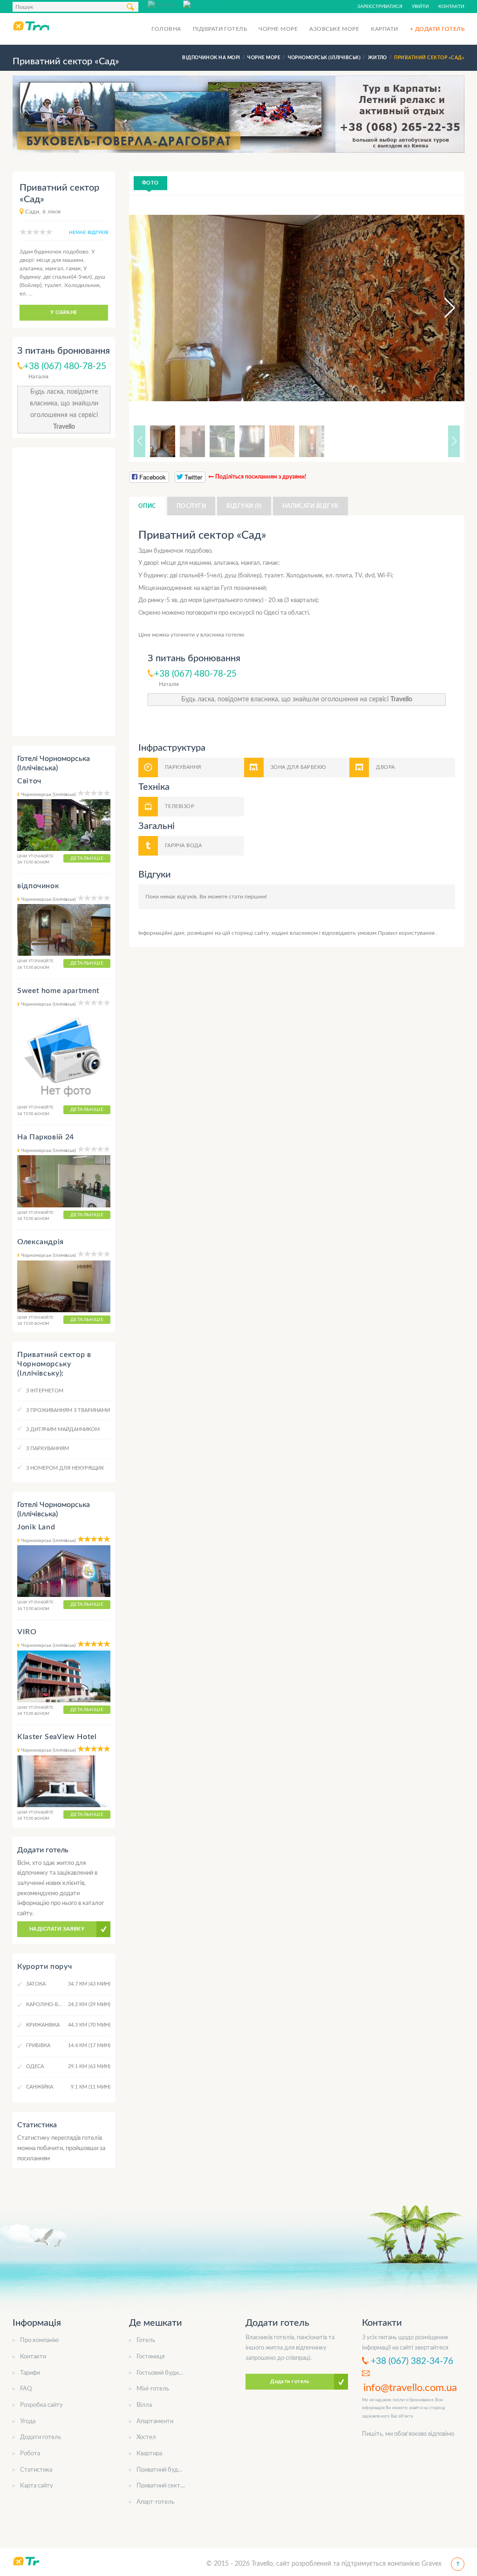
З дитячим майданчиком (63, 1429)
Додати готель (41, 2437)
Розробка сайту (41, 2405)
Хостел (146, 2437)
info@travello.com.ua (410, 2388)
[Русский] (165, 4)
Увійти (420, 7)
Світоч (29, 781)
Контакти (451, 7)
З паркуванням (48, 1449)
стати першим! (248, 897)
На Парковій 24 (46, 1137)
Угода (28, 2422)
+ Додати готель (437, 29)
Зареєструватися (380, 7)
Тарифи (30, 2373)
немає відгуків (89, 233)
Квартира (149, 2454)
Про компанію (39, 2340)
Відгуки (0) (244, 506)
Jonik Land (36, 1527)
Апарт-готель (155, 2502)
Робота (30, 2454)
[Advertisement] (64, 592)
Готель (146, 2340)
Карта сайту (37, 2486)
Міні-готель (153, 2389)
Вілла (144, 2405)
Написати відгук (310, 506)
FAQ (26, 2389)
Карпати (384, 29)
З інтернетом (45, 1391)
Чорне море (278, 29)
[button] (441, 308)
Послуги (191, 506)
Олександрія (41, 1242)
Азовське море (334, 29)
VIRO (27, 1632)
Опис (147, 506)
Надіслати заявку (57, 1929)
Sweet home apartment (58, 991)
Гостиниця (150, 2357)
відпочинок (38, 886)
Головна (166, 29)
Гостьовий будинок (162, 2373)
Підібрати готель (220, 29)
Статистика (36, 2470)
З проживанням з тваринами (68, 1410)
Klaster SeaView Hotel (57, 1737)
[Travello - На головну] (31, 26)
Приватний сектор (162, 2486)
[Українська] (201, 4)
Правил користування (407, 933)
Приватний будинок (164, 2470)
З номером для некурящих (65, 1468)
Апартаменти (155, 2422)
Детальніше (87, 858)
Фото (150, 183)
